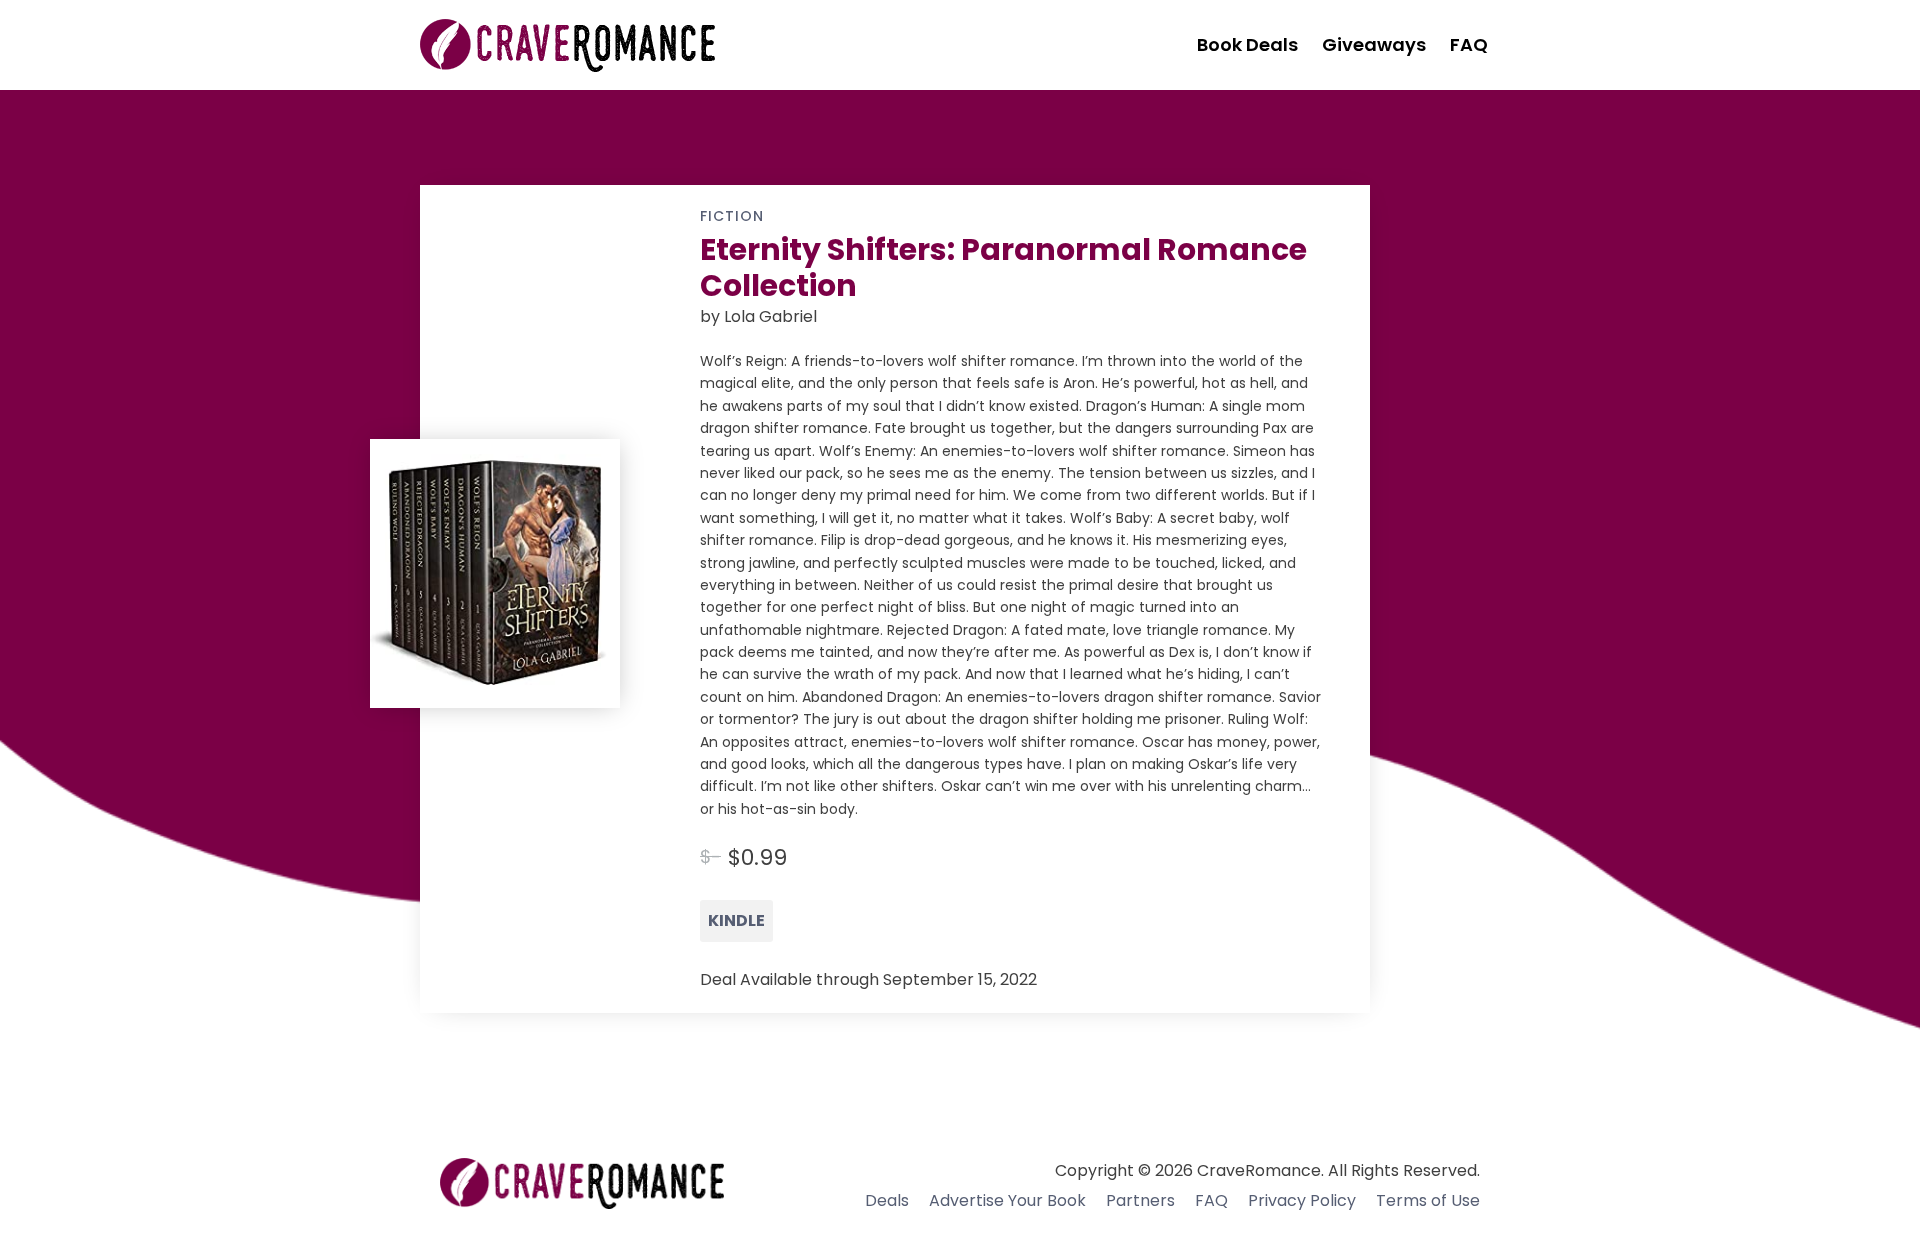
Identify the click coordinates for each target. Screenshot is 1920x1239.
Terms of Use (1428, 1200)
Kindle (736, 920)
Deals (887, 1200)
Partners (1140, 1200)
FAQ (1211, 1200)
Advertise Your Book (1007, 1200)
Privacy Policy (1302, 1200)
